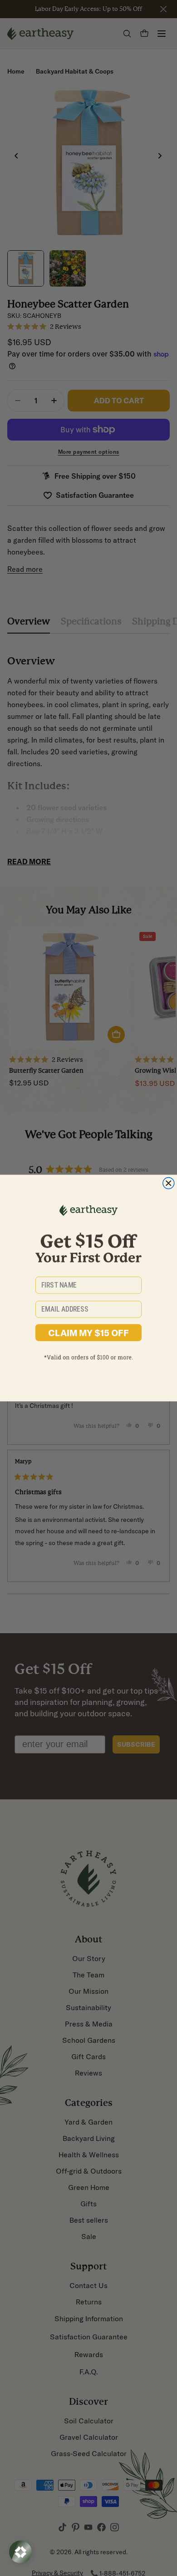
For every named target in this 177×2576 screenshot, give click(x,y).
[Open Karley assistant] (20, 2552)
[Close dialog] (169, 1183)
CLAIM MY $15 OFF (88, 1333)
